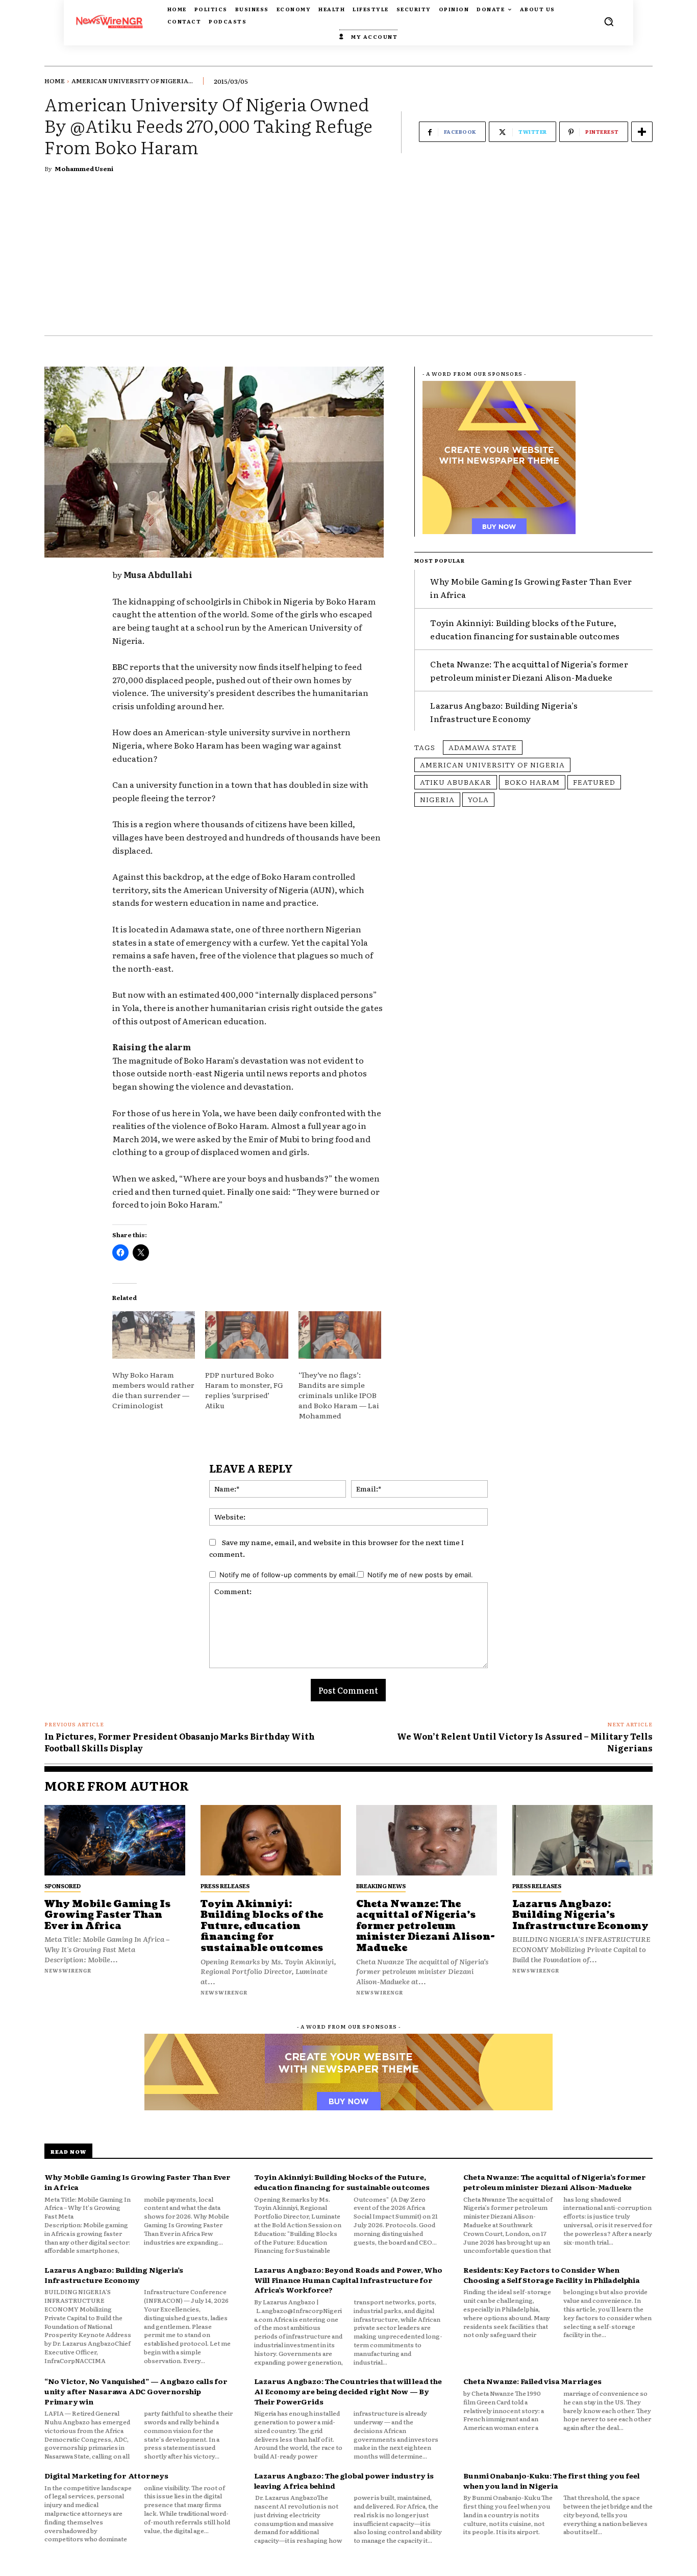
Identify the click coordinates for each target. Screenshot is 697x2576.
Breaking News (381, 1886)
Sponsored (63, 1886)
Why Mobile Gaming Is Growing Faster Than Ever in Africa (107, 1915)
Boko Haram (532, 782)
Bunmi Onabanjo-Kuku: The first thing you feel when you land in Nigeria (551, 2481)
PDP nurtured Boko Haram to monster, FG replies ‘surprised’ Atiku (244, 1390)
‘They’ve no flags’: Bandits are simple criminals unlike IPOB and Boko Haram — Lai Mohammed (339, 1395)
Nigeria (437, 799)
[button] (609, 21)
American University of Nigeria (492, 764)
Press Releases (225, 1886)
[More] (642, 132)
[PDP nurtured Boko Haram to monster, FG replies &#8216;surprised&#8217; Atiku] (246, 1335)
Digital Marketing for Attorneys (106, 2475)
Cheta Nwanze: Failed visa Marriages (532, 2381)
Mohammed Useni (84, 168)
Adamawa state (483, 747)
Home (55, 81)
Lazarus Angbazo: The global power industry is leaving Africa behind (344, 2481)
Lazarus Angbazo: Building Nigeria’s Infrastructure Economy (504, 712)
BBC (120, 666)
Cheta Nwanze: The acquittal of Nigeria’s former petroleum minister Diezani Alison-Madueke (529, 670)
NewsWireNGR (68, 1970)
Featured (594, 782)
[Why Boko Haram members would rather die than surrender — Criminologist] (154, 1335)
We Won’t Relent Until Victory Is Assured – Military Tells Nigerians (525, 1742)
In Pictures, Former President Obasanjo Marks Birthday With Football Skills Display (180, 1742)
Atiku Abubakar (456, 782)
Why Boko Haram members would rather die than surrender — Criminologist (153, 1390)
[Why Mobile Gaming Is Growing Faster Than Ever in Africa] (115, 1840)
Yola (478, 799)
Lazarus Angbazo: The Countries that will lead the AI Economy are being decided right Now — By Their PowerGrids (348, 2391)
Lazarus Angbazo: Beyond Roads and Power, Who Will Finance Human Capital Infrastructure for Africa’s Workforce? (348, 2280)
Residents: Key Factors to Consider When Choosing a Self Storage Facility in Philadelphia (551, 2275)
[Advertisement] (348, 259)
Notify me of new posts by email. (420, 1575)
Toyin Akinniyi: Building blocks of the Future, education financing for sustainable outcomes (262, 1926)
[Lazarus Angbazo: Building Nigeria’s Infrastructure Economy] (583, 1840)
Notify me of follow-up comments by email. (288, 1575)
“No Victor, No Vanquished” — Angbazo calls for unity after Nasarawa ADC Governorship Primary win (136, 2391)
